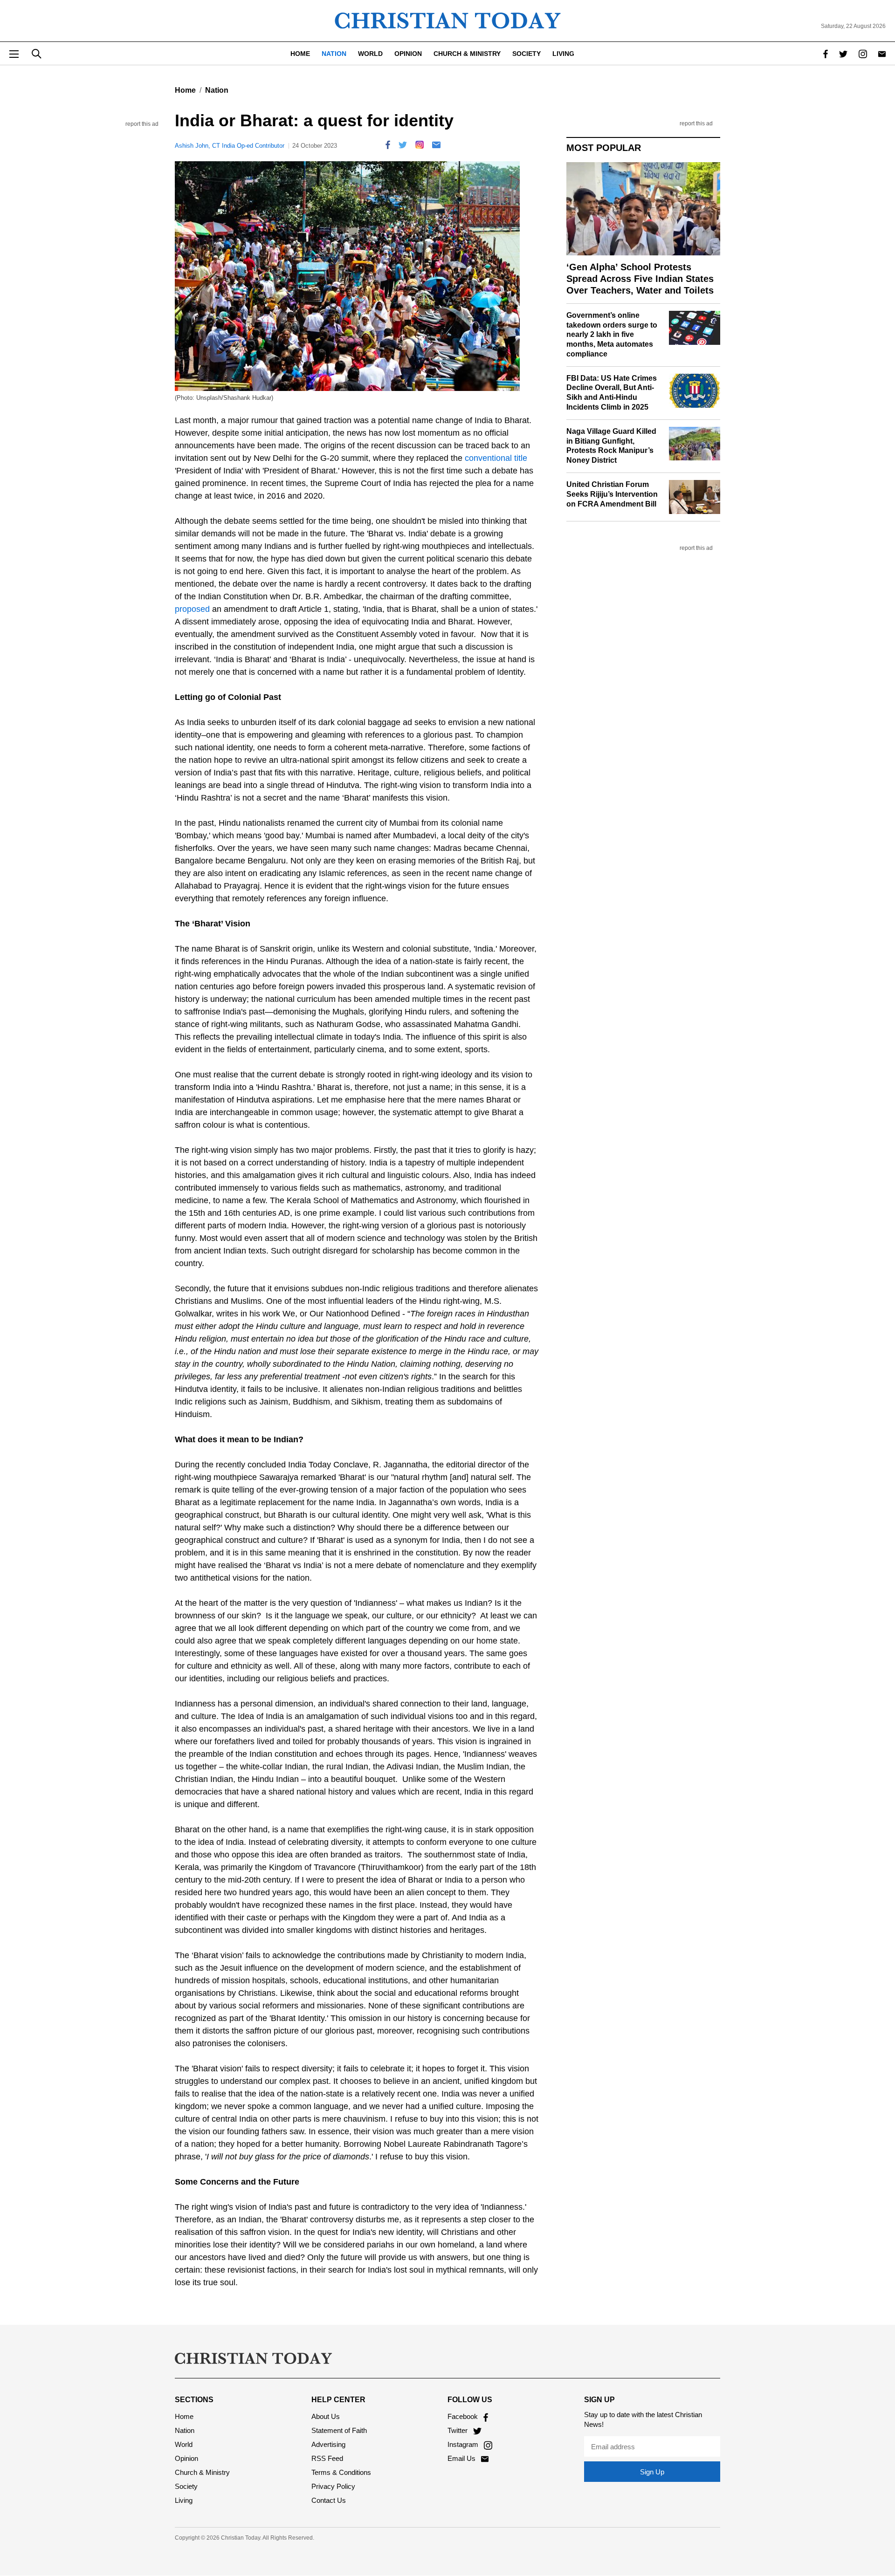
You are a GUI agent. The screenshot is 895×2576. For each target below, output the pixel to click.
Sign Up (652, 2472)
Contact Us (329, 2500)
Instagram (464, 2444)
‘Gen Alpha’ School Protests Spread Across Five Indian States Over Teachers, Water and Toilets (640, 279)
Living (563, 54)
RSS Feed (327, 2458)
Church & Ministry (467, 54)
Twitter (458, 2430)
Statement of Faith (339, 2430)
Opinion (408, 54)
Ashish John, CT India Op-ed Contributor (230, 146)
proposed (192, 609)
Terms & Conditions (341, 2472)
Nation (334, 54)
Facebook (464, 2416)
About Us (326, 2416)
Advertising (328, 2444)
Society (527, 54)
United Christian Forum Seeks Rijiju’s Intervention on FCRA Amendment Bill (612, 494)
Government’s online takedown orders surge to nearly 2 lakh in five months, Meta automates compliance (612, 335)
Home (300, 54)
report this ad (142, 124)
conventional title (495, 458)
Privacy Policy (333, 2486)
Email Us (462, 2458)
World (370, 54)
